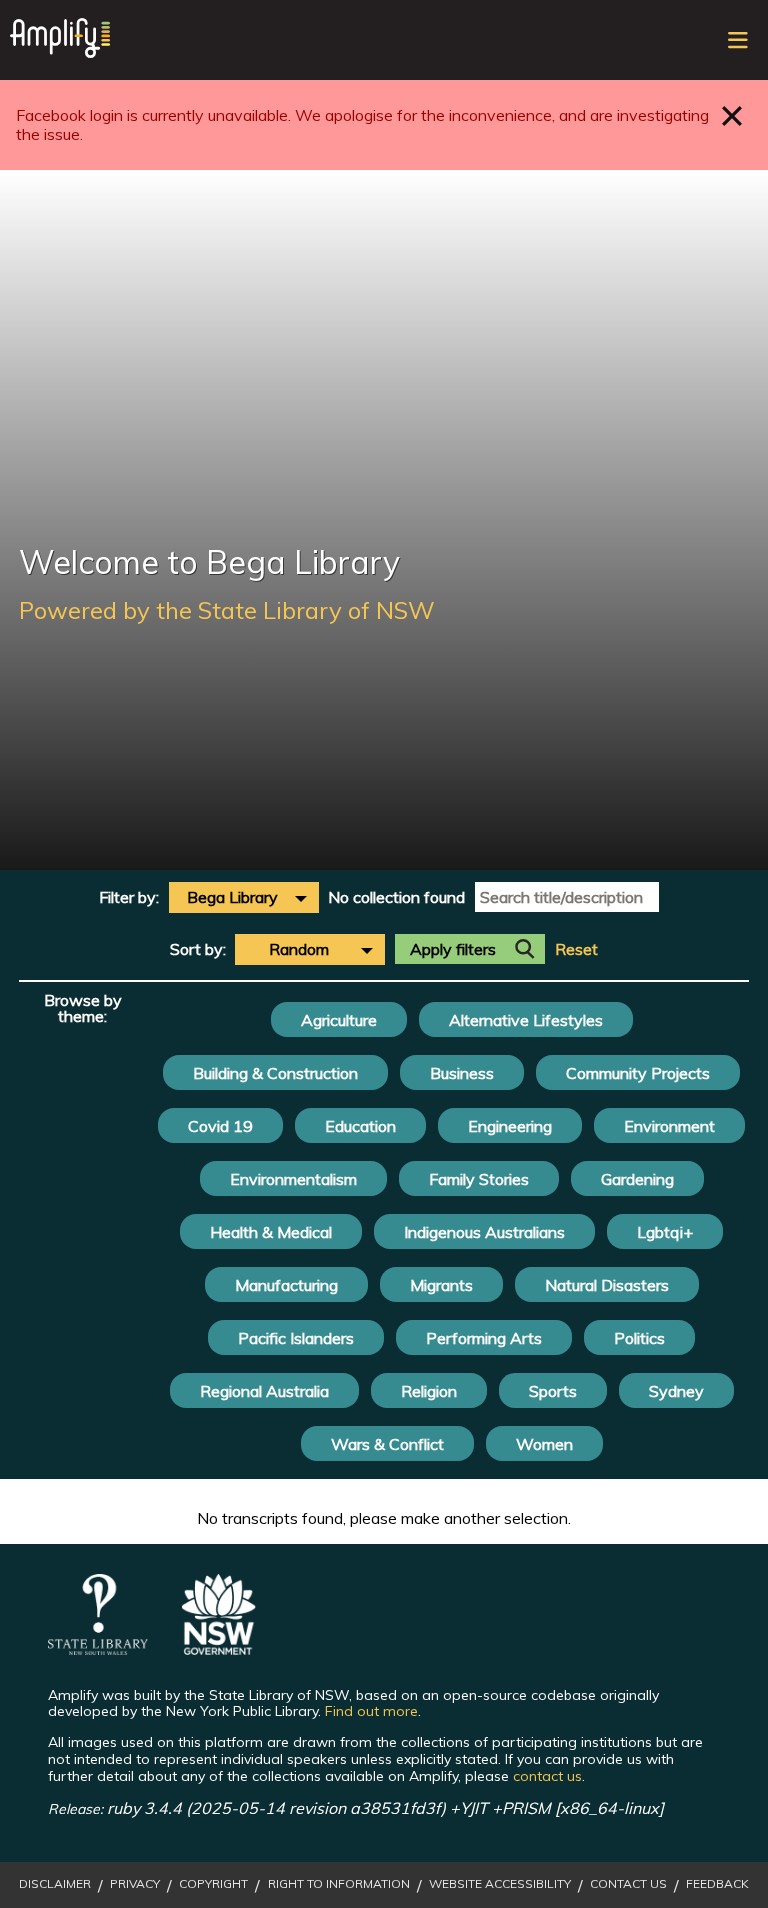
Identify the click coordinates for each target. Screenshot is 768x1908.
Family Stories (479, 1179)
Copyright (213, 1884)
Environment (669, 1126)
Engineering (510, 1126)
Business (462, 1073)
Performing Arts (484, 1338)
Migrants (441, 1285)
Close (732, 115)
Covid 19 (220, 1126)
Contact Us (628, 1884)
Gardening (637, 1179)
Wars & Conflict (387, 1444)
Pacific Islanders (296, 1338)
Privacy (135, 1884)
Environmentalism (293, 1179)
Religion (429, 1391)
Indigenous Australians (484, 1232)
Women (544, 1444)
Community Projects (638, 1073)
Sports (553, 1391)
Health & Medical (271, 1232)
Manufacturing (286, 1285)
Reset (576, 949)
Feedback (717, 1884)
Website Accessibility (500, 1884)
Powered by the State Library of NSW (227, 610)
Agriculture (339, 1020)
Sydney (676, 1391)
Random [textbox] (299, 949)
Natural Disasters (607, 1285)
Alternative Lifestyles (526, 1020)
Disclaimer (55, 1884)
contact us (547, 1776)
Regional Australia (264, 1391)
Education (360, 1126)
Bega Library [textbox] (232, 897)
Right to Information (339, 1884)
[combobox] (244, 897)
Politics (639, 1338)
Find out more (371, 1711)
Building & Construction (275, 1073)
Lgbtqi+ (665, 1232)
